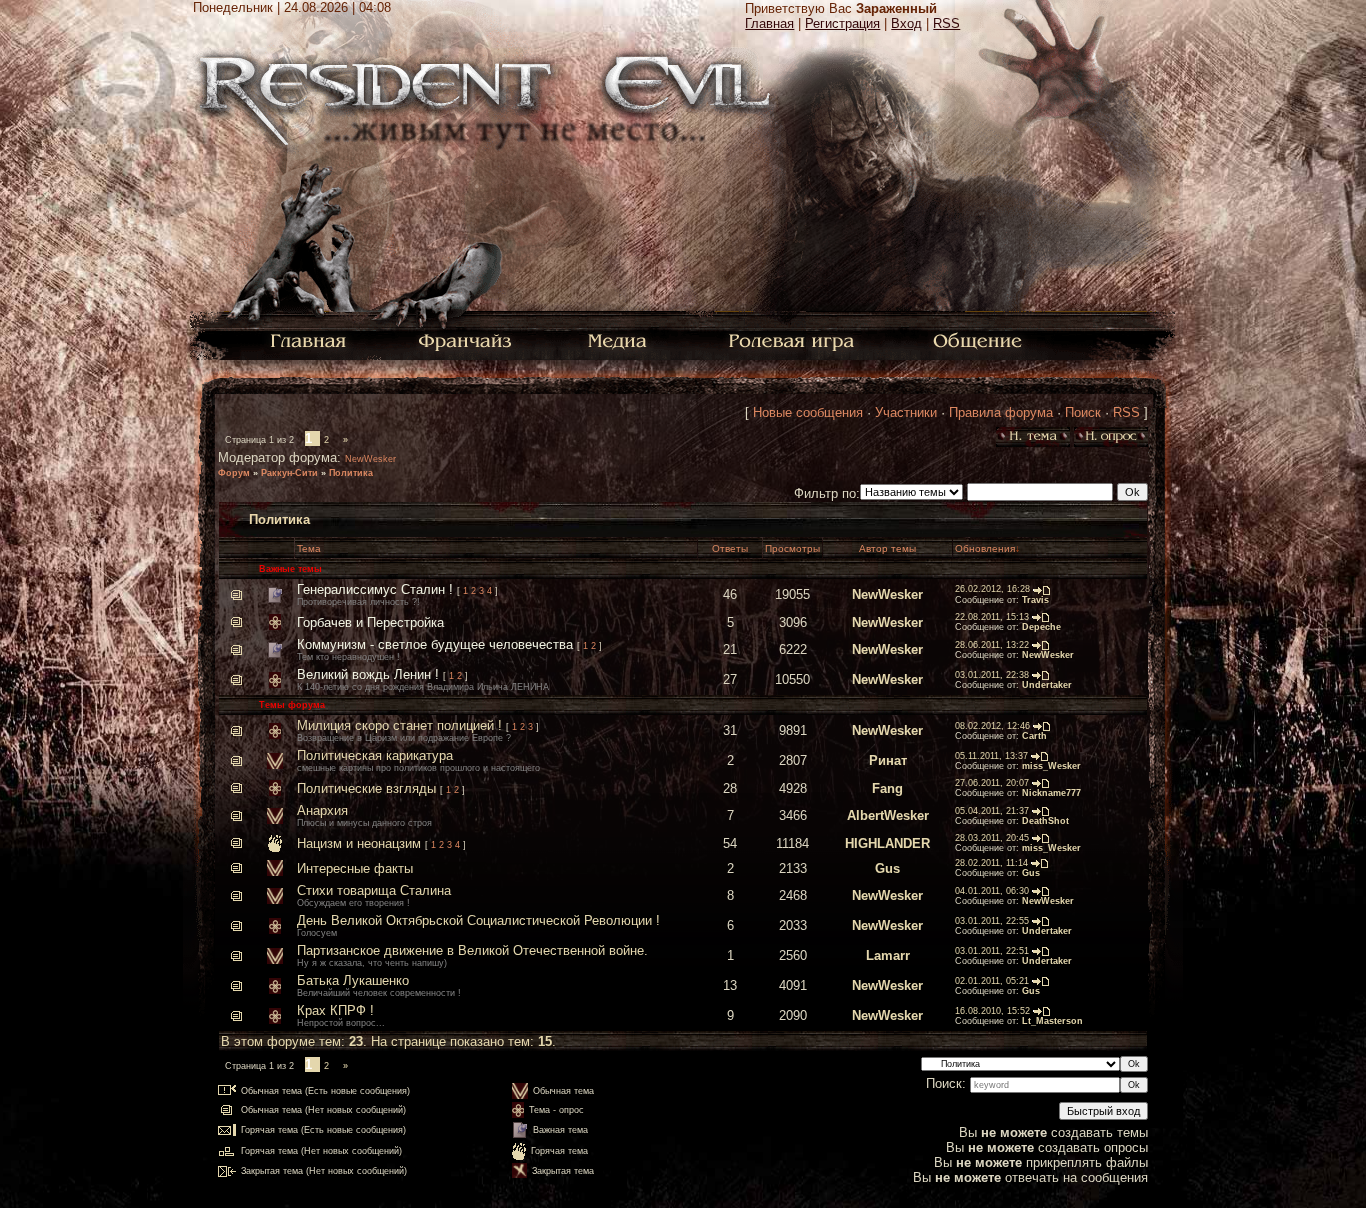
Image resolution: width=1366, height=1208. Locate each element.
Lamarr (888, 955)
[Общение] (979, 339)
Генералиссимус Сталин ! (375, 589)
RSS (946, 23)
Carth (1034, 736)
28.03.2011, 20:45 (992, 838)
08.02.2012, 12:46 (992, 726)
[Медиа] (619, 339)
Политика (351, 473)
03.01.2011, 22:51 (992, 951)
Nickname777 (1051, 793)
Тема (309, 548)
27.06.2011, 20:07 (992, 783)
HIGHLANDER (887, 843)
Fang (887, 788)
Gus (887, 868)
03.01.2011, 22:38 (992, 675)
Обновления (985, 548)
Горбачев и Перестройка (370, 622)
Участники (906, 412)
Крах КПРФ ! (335, 1010)
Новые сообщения (808, 412)
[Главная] (308, 339)
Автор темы (887, 548)
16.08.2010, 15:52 (992, 1011)
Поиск (1083, 412)
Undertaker (1047, 685)
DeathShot (1045, 821)
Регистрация (842, 23)
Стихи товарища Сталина (374, 890)
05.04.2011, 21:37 (992, 811)
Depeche (1041, 627)
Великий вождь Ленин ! (368, 674)
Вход (906, 23)
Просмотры (792, 548)
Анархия (322, 810)
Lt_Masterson (1052, 1021)
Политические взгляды (366, 788)
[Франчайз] (464, 339)
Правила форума (1001, 412)
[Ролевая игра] (794, 339)
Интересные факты (355, 868)
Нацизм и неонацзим (359, 843)
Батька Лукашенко (353, 980)
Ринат (888, 760)
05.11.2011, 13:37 (991, 756)
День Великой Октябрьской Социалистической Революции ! (478, 920)
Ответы (730, 548)
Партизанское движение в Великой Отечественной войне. (472, 950)
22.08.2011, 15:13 (992, 617)
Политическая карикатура (375, 755)
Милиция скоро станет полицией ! (399, 725)
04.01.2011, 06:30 (992, 891)
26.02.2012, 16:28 (992, 589)
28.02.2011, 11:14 (991, 863)
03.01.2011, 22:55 (992, 921)
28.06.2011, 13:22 (992, 645)
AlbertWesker (888, 815)
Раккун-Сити (289, 473)
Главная (769, 23)
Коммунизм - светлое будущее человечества (435, 644)
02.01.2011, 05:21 (992, 981)
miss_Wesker (1051, 766)
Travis (1035, 600)
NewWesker (370, 459)
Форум (234, 473)
